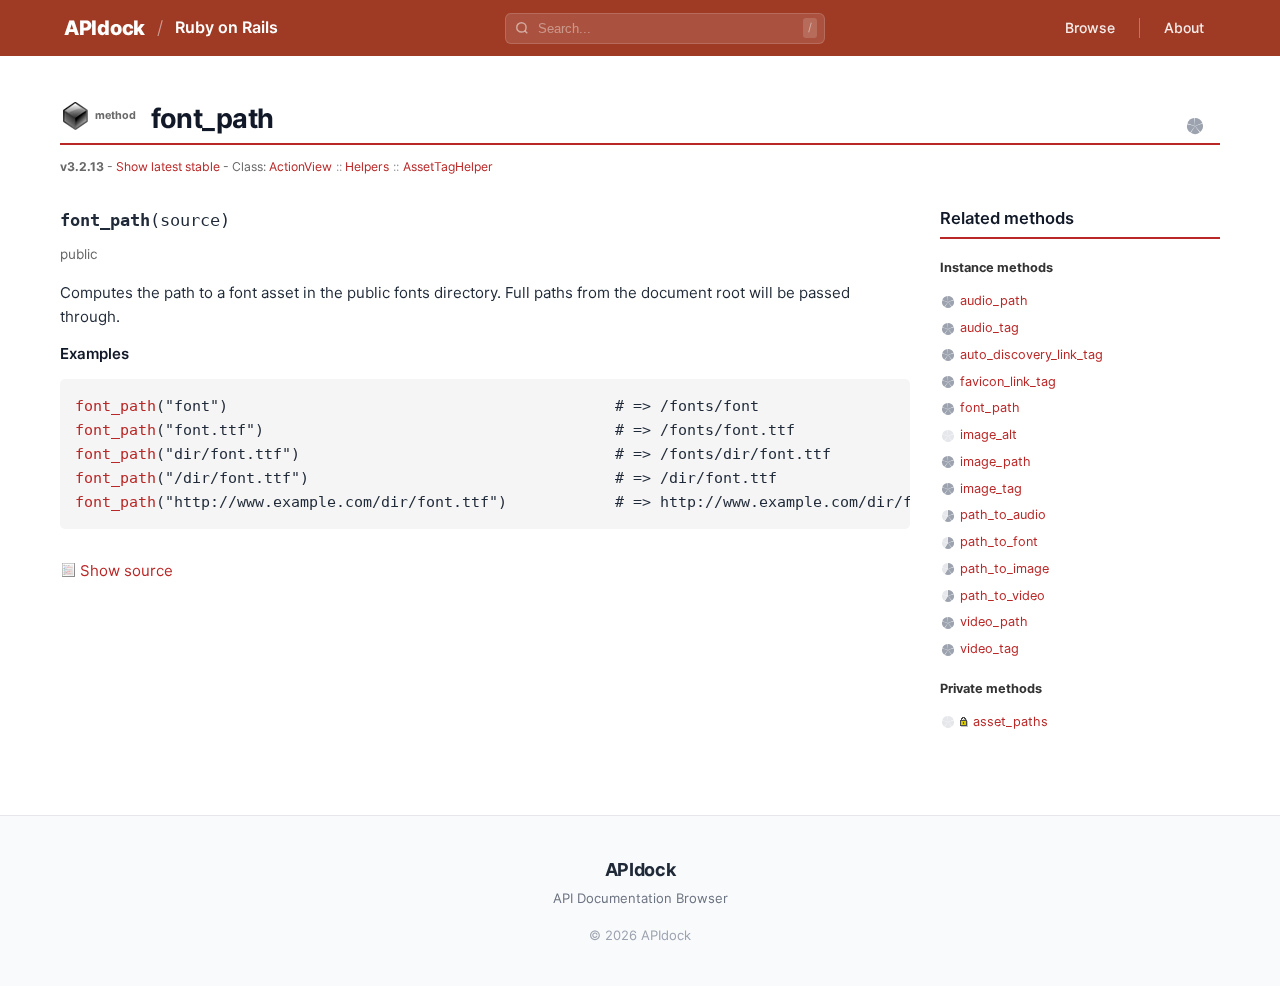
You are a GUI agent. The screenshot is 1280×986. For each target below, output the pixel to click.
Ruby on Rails (226, 27)
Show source (126, 570)
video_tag (989, 648)
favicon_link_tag (1008, 381)
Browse (1090, 27)
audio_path (994, 300)
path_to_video (1002, 595)
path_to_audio (1003, 514)
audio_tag (989, 327)
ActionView (300, 166)
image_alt (988, 434)
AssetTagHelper (448, 166)
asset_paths (1010, 721)
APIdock (104, 28)
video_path (994, 621)
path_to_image (1004, 568)
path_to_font (999, 541)
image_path (995, 461)
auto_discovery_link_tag (1031, 354)
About (1184, 27)
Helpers (367, 166)
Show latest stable (169, 166)
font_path (115, 406)
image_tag (991, 488)
